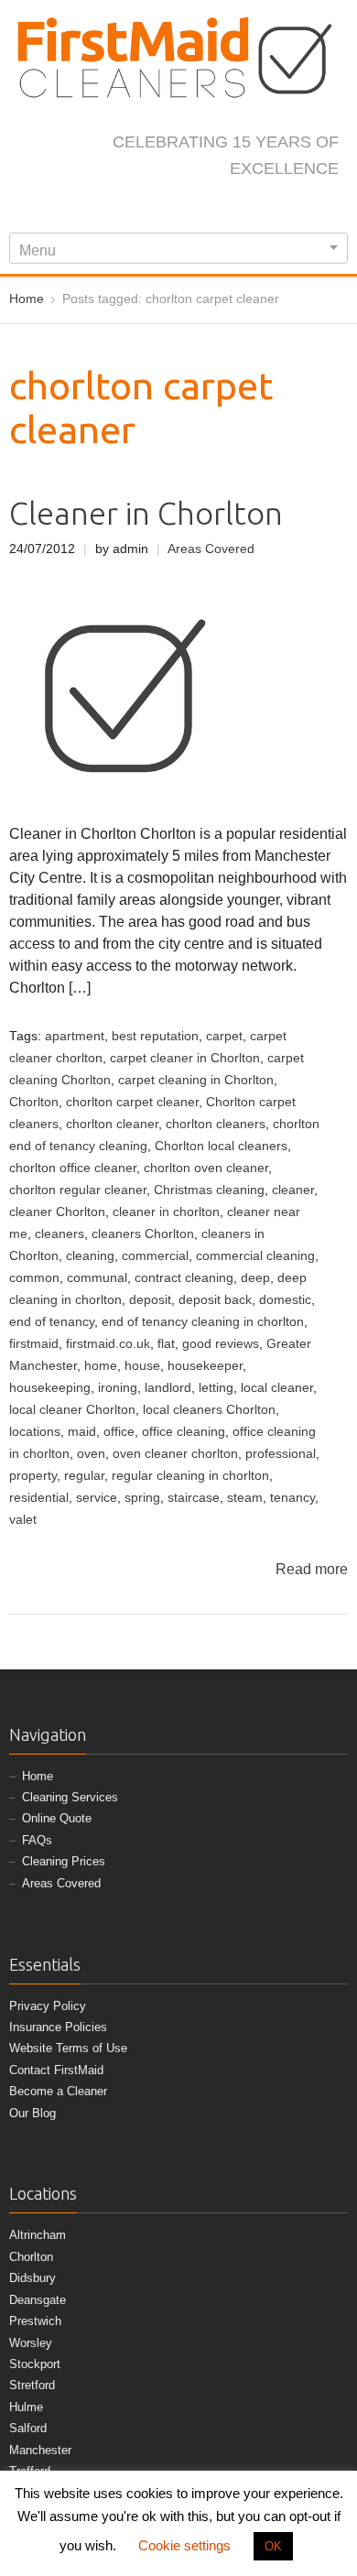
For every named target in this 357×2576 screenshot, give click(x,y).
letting (216, 1388)
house (142, 1366)
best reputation (155, 1036)
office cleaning (184, 1432)
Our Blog (32, 2113)
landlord (168, 1388)
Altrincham (38, 2235)
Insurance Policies (58, 2027)
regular (84, 1476)
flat (166, 1344)
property (33, 1476)
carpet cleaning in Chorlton (196, 1080)
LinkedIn (196, 208)
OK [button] (273, 2546)
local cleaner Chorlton (72, 1410)
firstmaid (34, 1344)
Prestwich (35, 2321)
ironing (118, 1388)
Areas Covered (211, 549)
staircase (194, 1498)
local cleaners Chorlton (209, 1410)
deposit (150, 1300)
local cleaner (277, 1388)
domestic (285, 1300)
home (101, 1366)
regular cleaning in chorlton (190, 1476)
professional (281, 1454)
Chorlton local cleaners (221, 1146)
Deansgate (38, 2300)
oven (91, 1454)
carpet (224, 1036)
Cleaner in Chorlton (146, 513)
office (119, 1432)
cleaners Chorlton (143, 1234)
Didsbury (32, 2278)
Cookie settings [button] (184, 2545)
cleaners (59, 1234)
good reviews (221, 1344)
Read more (312, 1569)
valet (23, 1520)
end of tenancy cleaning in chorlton (203, 1322)
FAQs (37, 1840)
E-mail (256, 208)
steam (245, 1498)
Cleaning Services (70, 1797)
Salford (28, 2428)
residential (39, 1498)
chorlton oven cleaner (206, 1168)
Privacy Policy (48, 2006)
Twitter (135, 208)
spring (142, 1498)
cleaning (90, 1256)
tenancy (292, 1498)
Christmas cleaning (209, 1190)
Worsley (31, 2343)
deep (255, 1278)
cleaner (293, 1190)
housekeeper (205, 1366)
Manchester (40, 2450)
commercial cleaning (255, 1256)
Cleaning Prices (64, 1861)
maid (82, 1432)
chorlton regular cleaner (78, 1190)
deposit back (215, 1300)
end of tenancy (52, 1322)
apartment (75, 1036)
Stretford (32, 2385)
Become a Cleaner (58, 2091)
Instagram (166, 208)
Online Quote (57, 1818)
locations (35, 1432)
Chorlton (34, 1102)
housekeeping (50, 1388)
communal (97, 1278)
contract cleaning (184, 1278)
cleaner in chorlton (166, 1212)
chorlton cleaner (112, 1124)
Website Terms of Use (68, 2048)
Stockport (35, 2364)
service (97, 1498)
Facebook (105, 208)
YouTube (226, 208)
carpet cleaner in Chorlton (185, 1058)
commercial (155, 1256)
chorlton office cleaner (73, 1168)
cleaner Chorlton (57, 1212)
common (34, 1278)
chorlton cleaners (216, 1124)
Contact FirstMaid (56, 2070)
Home (38, 1776)
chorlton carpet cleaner (132, 1102)
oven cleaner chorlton (175, 1454)
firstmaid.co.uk (108, 1344)
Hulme (26, 2407)
